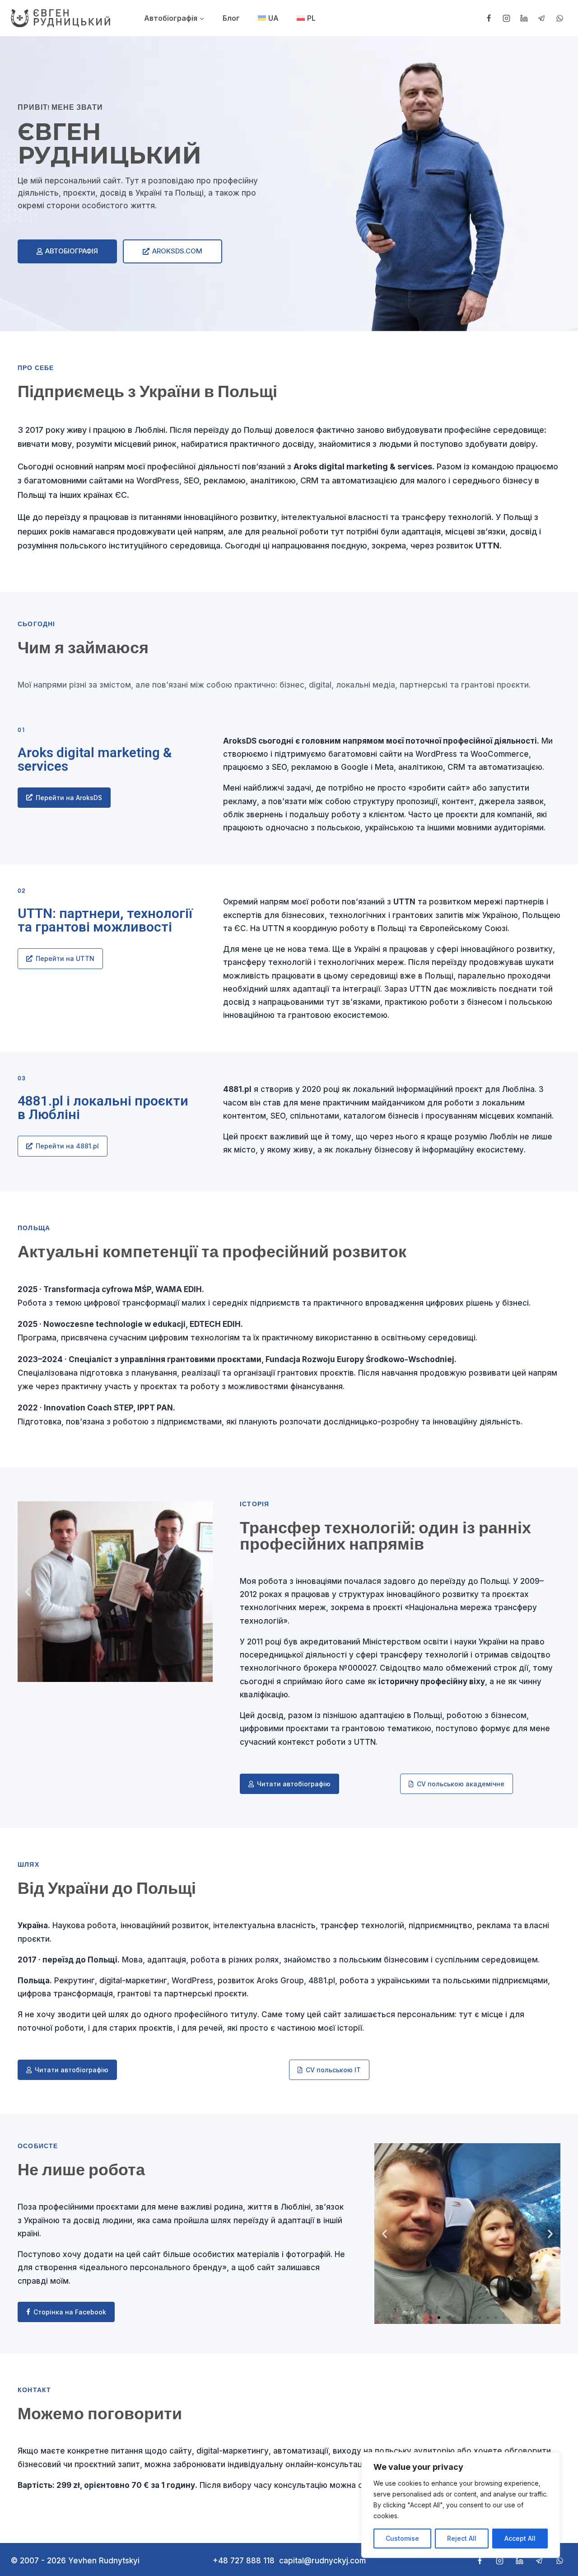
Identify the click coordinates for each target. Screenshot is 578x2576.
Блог (231, 18)
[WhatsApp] (559, 18)
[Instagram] (507, 18)
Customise (402, 2538)
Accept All (520, 2538)
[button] (28, 1592)
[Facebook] (489, 18)
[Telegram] (542, 18)
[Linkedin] (524, 18)
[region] (461, 2505)
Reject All (462, 2538)
